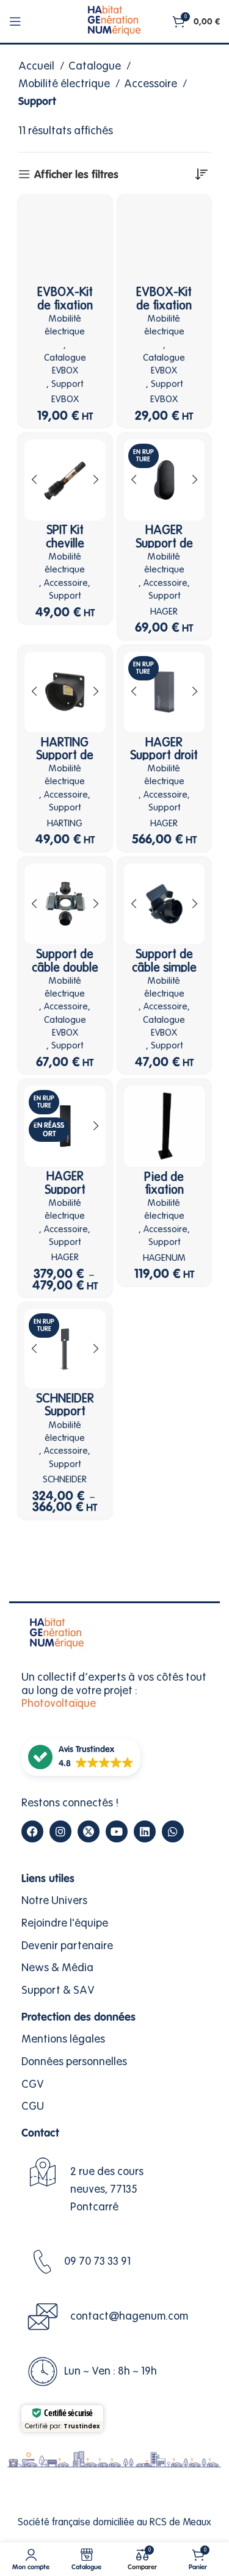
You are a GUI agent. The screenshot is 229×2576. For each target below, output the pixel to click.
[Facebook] (32, 1831)
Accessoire (152, 84)
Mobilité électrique (65, 84)
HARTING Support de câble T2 (65, 756)
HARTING (65, 824)
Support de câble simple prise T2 (164, 967)
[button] (81, 1757)
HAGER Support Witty (65, 1189)
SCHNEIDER (65, 1480)
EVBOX (65, 399)
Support (67, 384)
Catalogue (96, 66)
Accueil (38, 66)
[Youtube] (117, 1831)
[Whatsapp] (173, 1831)
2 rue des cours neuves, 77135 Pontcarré (107, 2189)
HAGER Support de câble (164, 543)
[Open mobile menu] (15, 21)
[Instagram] (60, 1831)
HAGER (164, 612)
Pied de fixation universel (164, 1190)
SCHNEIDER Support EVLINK (65, 1412)
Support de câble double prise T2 (65, 967)
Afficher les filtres (76, 175)
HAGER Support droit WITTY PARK (164, 756)
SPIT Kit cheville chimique (65, 543)
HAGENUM (164, 1258)
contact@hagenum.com (129, 2316)
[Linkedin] (145, 1831)
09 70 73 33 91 (97, 2261)
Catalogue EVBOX (65, 364)
